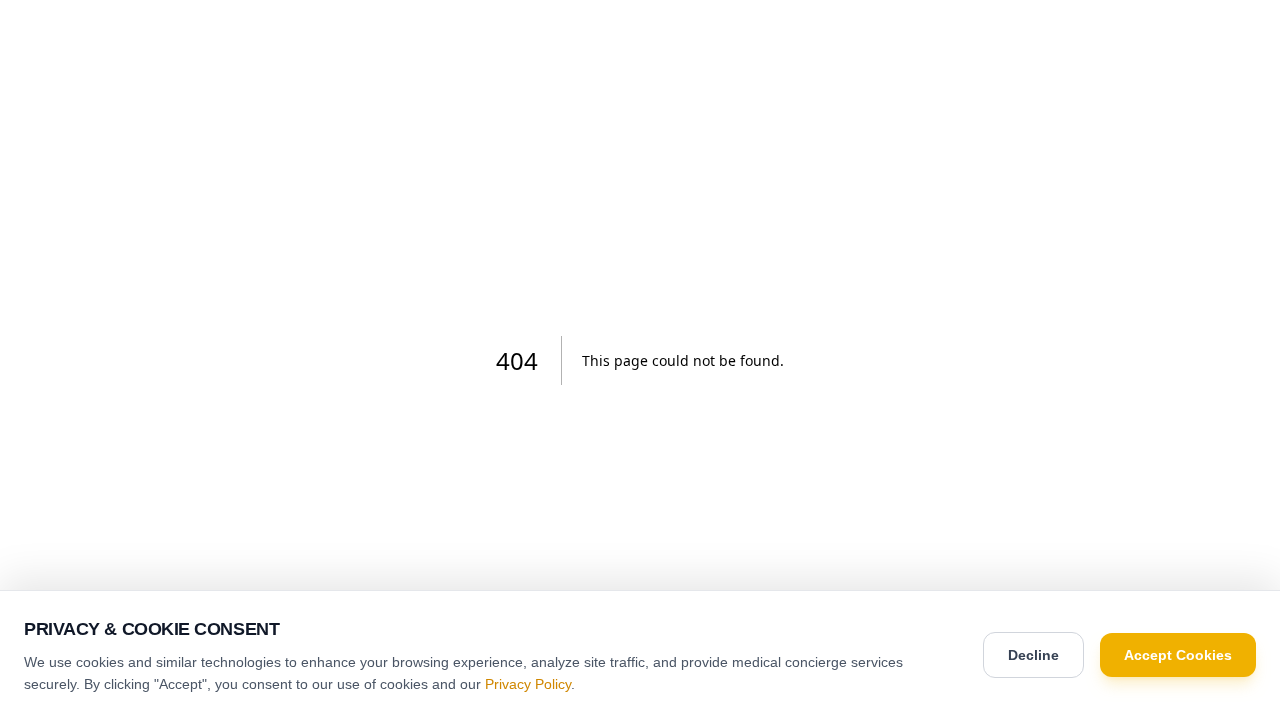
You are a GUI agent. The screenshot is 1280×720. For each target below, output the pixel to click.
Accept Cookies (1178, 655)
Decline (1033, 655)
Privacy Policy (528, 684)
